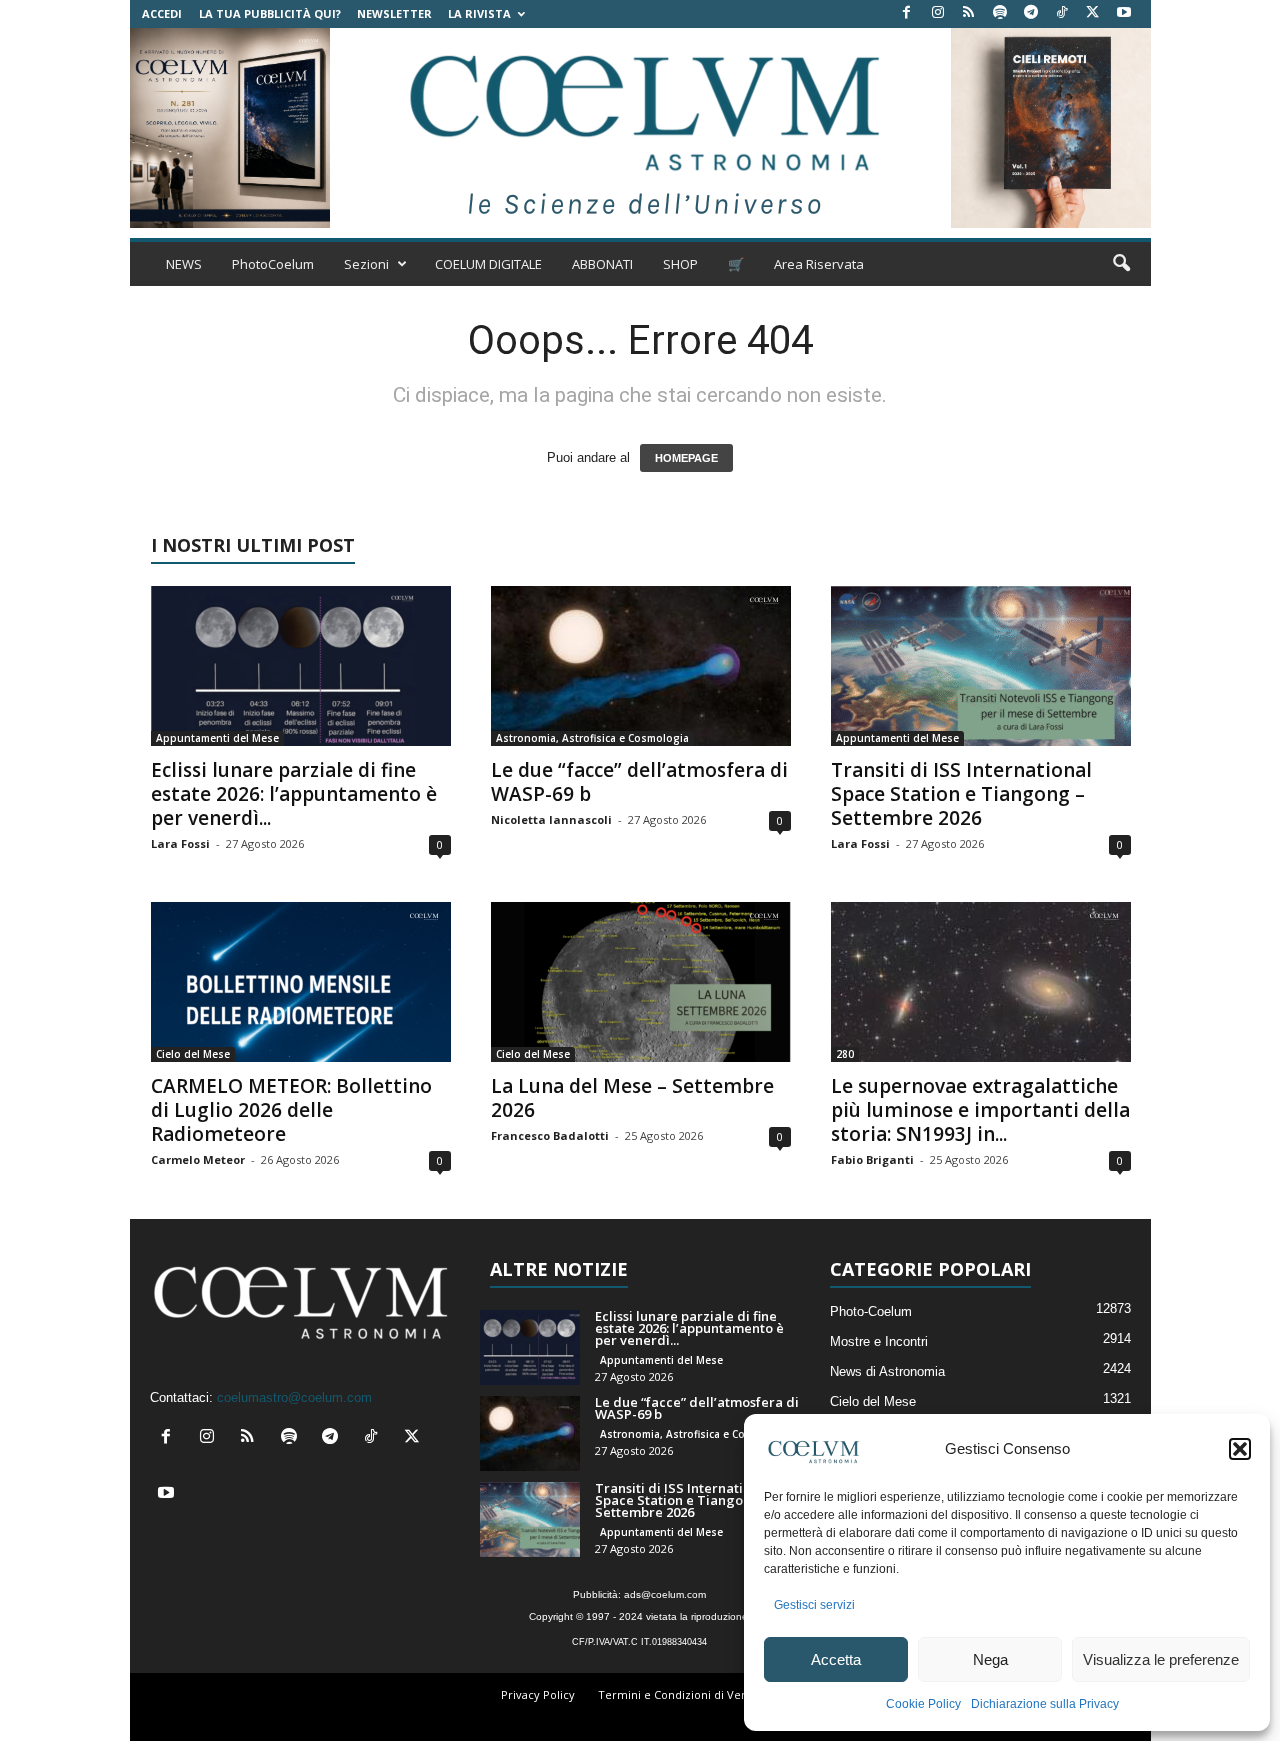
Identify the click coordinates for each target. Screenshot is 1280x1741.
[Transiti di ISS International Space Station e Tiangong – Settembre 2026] (981, 666)
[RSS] (969, 13)
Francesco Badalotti (550, 1135)
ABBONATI (602, 264)
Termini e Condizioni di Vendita (683, 1694)
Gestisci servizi (814, 1605)
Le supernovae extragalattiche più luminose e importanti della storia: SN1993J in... (980, 1110)
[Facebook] (907, 13)
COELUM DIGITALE (488, 264)
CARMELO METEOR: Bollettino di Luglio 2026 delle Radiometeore (291, 1110)
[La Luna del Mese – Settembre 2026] (641, 982)
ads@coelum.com (665, 1594)
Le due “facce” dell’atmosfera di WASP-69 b (639, 782)
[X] (1093, 13)
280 (845, 1054)
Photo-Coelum (871, 1311)
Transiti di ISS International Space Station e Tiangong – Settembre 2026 (961, 794)
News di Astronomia (887, 1371)
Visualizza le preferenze (1161, 1659)
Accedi (162, 13)
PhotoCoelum (273, 264)
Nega (990, 1659)
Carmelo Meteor (198, 1159)
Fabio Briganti (872, 1159)
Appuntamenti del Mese (217, 738)
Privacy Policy (538, 1694)
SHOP (680, 264)
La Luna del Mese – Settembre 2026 (632, 1098)
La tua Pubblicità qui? (270, 13)
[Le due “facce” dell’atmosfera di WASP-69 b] (641, 666)
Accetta (836, 1659)
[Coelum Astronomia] (640, 128)
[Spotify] (1000, 13)
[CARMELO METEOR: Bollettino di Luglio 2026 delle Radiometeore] (301, 982)
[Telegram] (1031, 13)
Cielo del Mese (193, 1054)
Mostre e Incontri (879, 1341)
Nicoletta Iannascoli (551, 819)
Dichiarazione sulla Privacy (1045, 1704)
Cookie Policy (923, 1704)
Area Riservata (819, 264)
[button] (1240, 1449)
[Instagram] (938, 13)
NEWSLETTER (394, 13)
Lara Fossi (180, 843)
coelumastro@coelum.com (294, 1397)
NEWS (184, 264)
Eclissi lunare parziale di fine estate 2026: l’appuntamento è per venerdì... (294, 794)
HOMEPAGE (686, 458)
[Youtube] (1124, 13)
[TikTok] (1062, 13)
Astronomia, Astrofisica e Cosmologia (592, 738)
